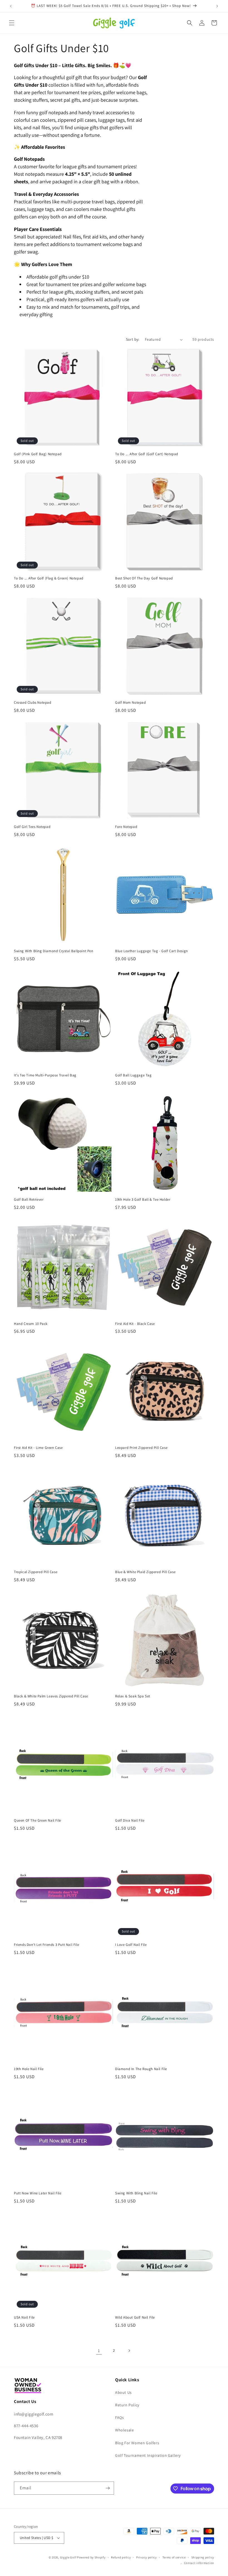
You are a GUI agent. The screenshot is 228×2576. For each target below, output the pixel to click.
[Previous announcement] (11, 6)
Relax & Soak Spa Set (133, 1696)
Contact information (199, 2563)
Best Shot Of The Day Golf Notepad (144, 578)
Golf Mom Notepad (131, 703)
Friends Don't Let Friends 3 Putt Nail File (46, 1945)
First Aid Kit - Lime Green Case (38, 1448)
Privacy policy (147, 2557)
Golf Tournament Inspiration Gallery (148, 2455)
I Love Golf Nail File (131, 1945)
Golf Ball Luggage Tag (133, 1075)
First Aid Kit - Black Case (135, 1324)
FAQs (119, 2417)
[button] (12, 23)
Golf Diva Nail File (130, 1820)
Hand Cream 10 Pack (31, 1324)
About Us (123, 2392)
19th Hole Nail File (29, 2069)
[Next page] (129, 2351)
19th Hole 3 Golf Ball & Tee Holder (143, 1200)
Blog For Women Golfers (137, 2443)
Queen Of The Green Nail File (38, 1820)
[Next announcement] (217, 6)
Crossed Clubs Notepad (33, 703)
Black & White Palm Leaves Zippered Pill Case (51, 1696)
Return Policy (127, 2405)
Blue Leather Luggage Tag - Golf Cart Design (152, 951)
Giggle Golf (68, 2557)
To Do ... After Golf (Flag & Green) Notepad (49, 578)
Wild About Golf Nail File (135, 2317)
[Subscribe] (108, 2488)
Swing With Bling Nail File (136, 2193)
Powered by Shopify (91, 2557)
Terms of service (174, 2557)
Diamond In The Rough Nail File (141, 2069)
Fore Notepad (126, 827)
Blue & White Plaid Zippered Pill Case (145, 1572)
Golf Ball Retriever (29, 1200)
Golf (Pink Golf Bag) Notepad (38, 454)
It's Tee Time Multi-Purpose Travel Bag (45, 1075)
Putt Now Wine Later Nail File (38, 2193)
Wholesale (124, 2430)
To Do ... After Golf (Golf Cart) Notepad (147, 454)
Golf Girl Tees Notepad (32, 827)
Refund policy (121, 2557)
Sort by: (133, 339)
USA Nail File (24, 2317)
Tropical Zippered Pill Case (36, 1572)
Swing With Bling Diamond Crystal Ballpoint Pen (54, 951)
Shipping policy (203, 2557)
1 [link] (99, 2350)
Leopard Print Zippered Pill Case (141, 1448)
